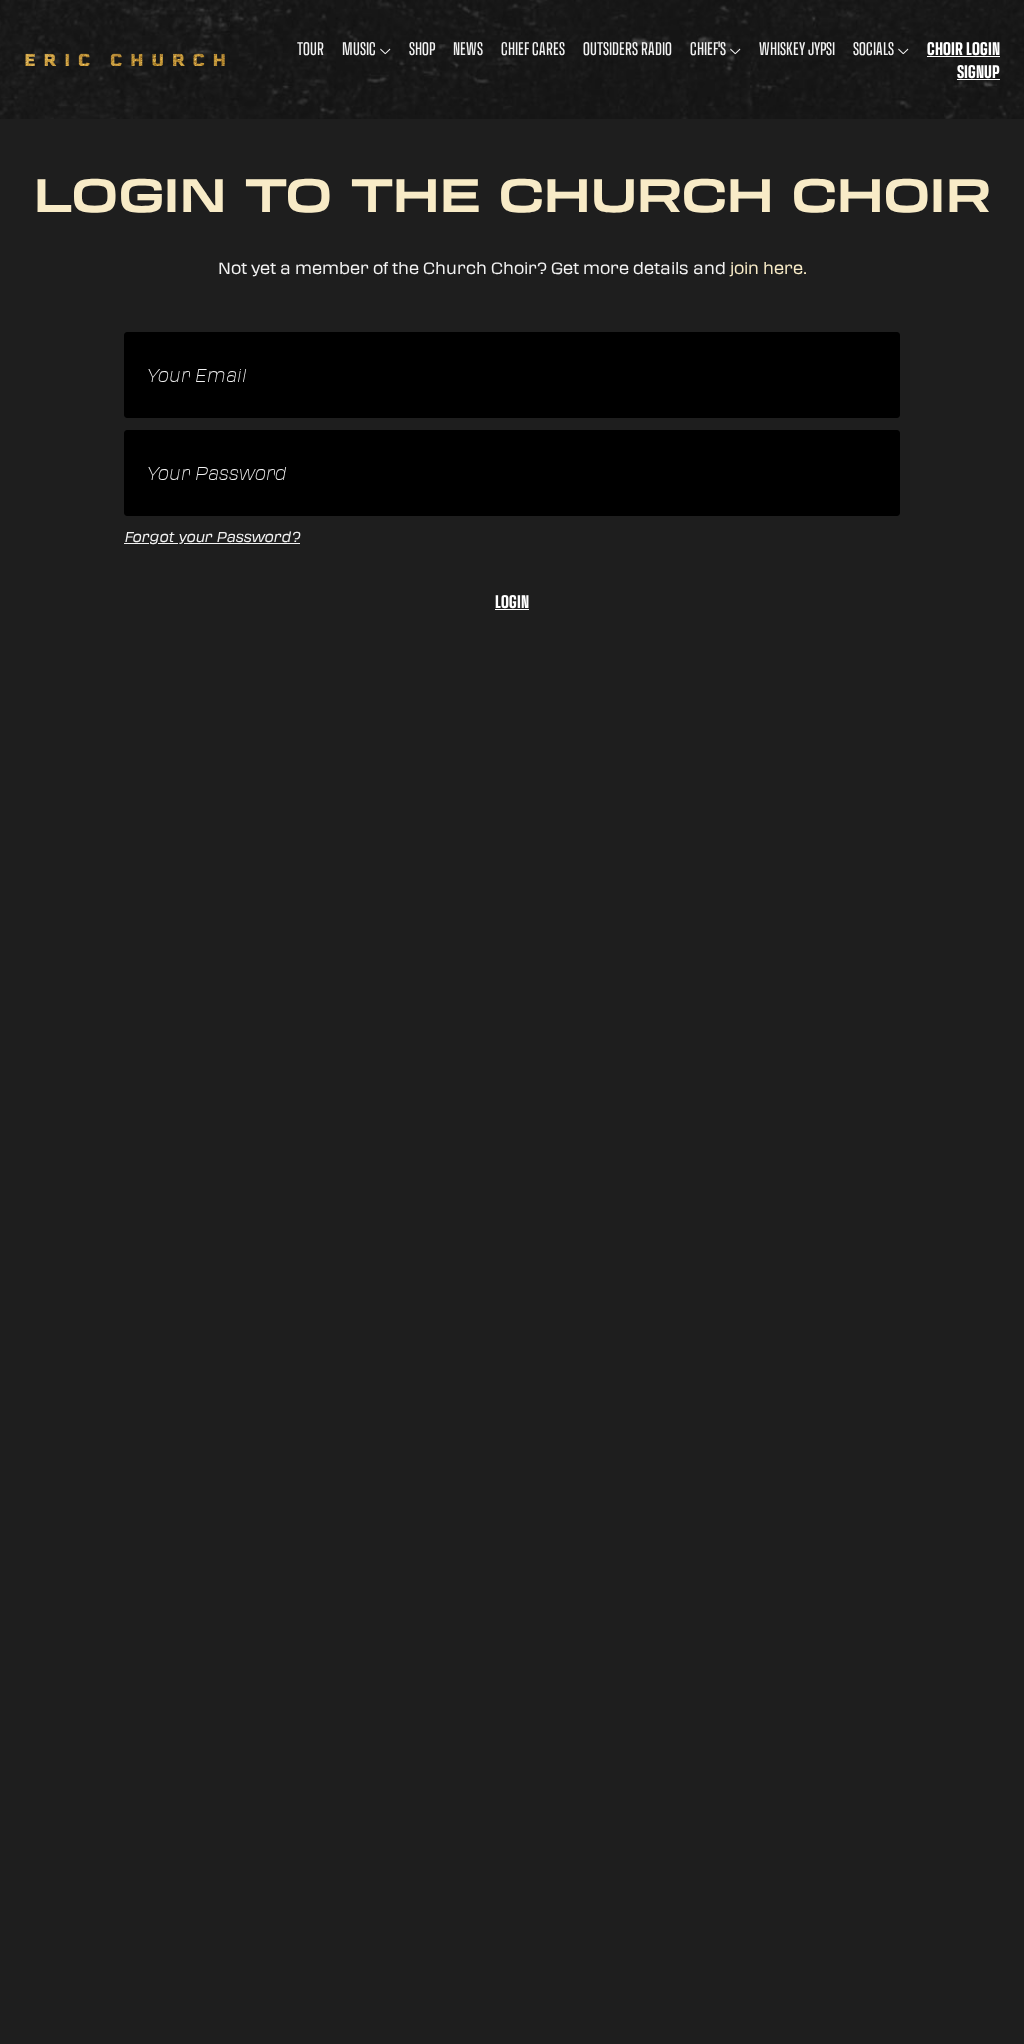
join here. (768, 267)
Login (512, 602)
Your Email (196, 377)
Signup (978, 72)
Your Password (216, 475)
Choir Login (963, 49)
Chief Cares (533, 49)
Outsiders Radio (627, 49)
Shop (422, 49)
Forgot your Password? (212, 536)
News (468, 49)
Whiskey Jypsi (797, 49)
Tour (310, 49)
